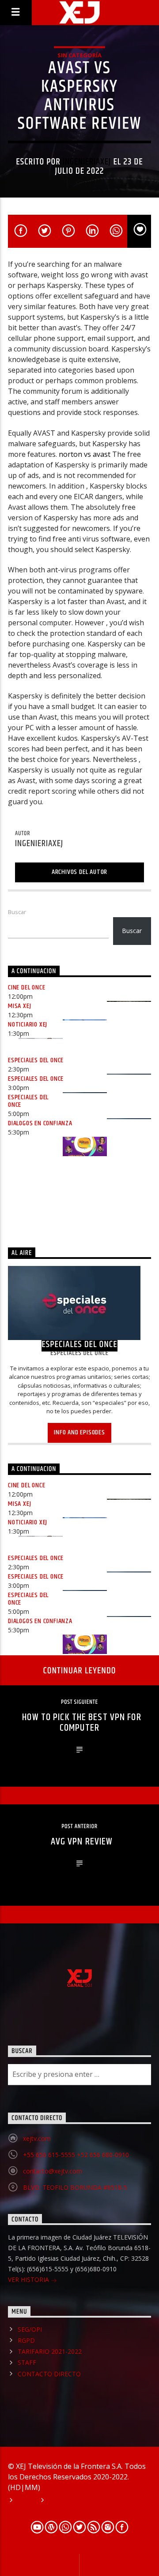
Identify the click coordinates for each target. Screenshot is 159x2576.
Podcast (62, 2501)
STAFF (27, 2362)
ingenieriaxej (87, 162)
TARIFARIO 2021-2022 (50, 2351)
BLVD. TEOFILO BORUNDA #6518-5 (75, 2187)
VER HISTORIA (29, 2279)
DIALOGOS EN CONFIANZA (40, 1123)
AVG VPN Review (82, 1842)
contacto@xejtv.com (53, 2171)
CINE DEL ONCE (26, 987)
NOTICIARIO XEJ (28, 1025)
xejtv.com (37, 2138)
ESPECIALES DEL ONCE (36, 1060)
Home (25, 2501)
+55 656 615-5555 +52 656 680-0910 (76, 2155)
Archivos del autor (79, 872)
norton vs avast (85, 454)
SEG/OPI (30, 2329)
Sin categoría (79, 55)
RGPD (26, 2340)
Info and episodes (79, 1432)
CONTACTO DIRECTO (49, 2374)
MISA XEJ (19, 1006)
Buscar (17, 912)
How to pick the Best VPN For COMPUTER (81, 1723)
